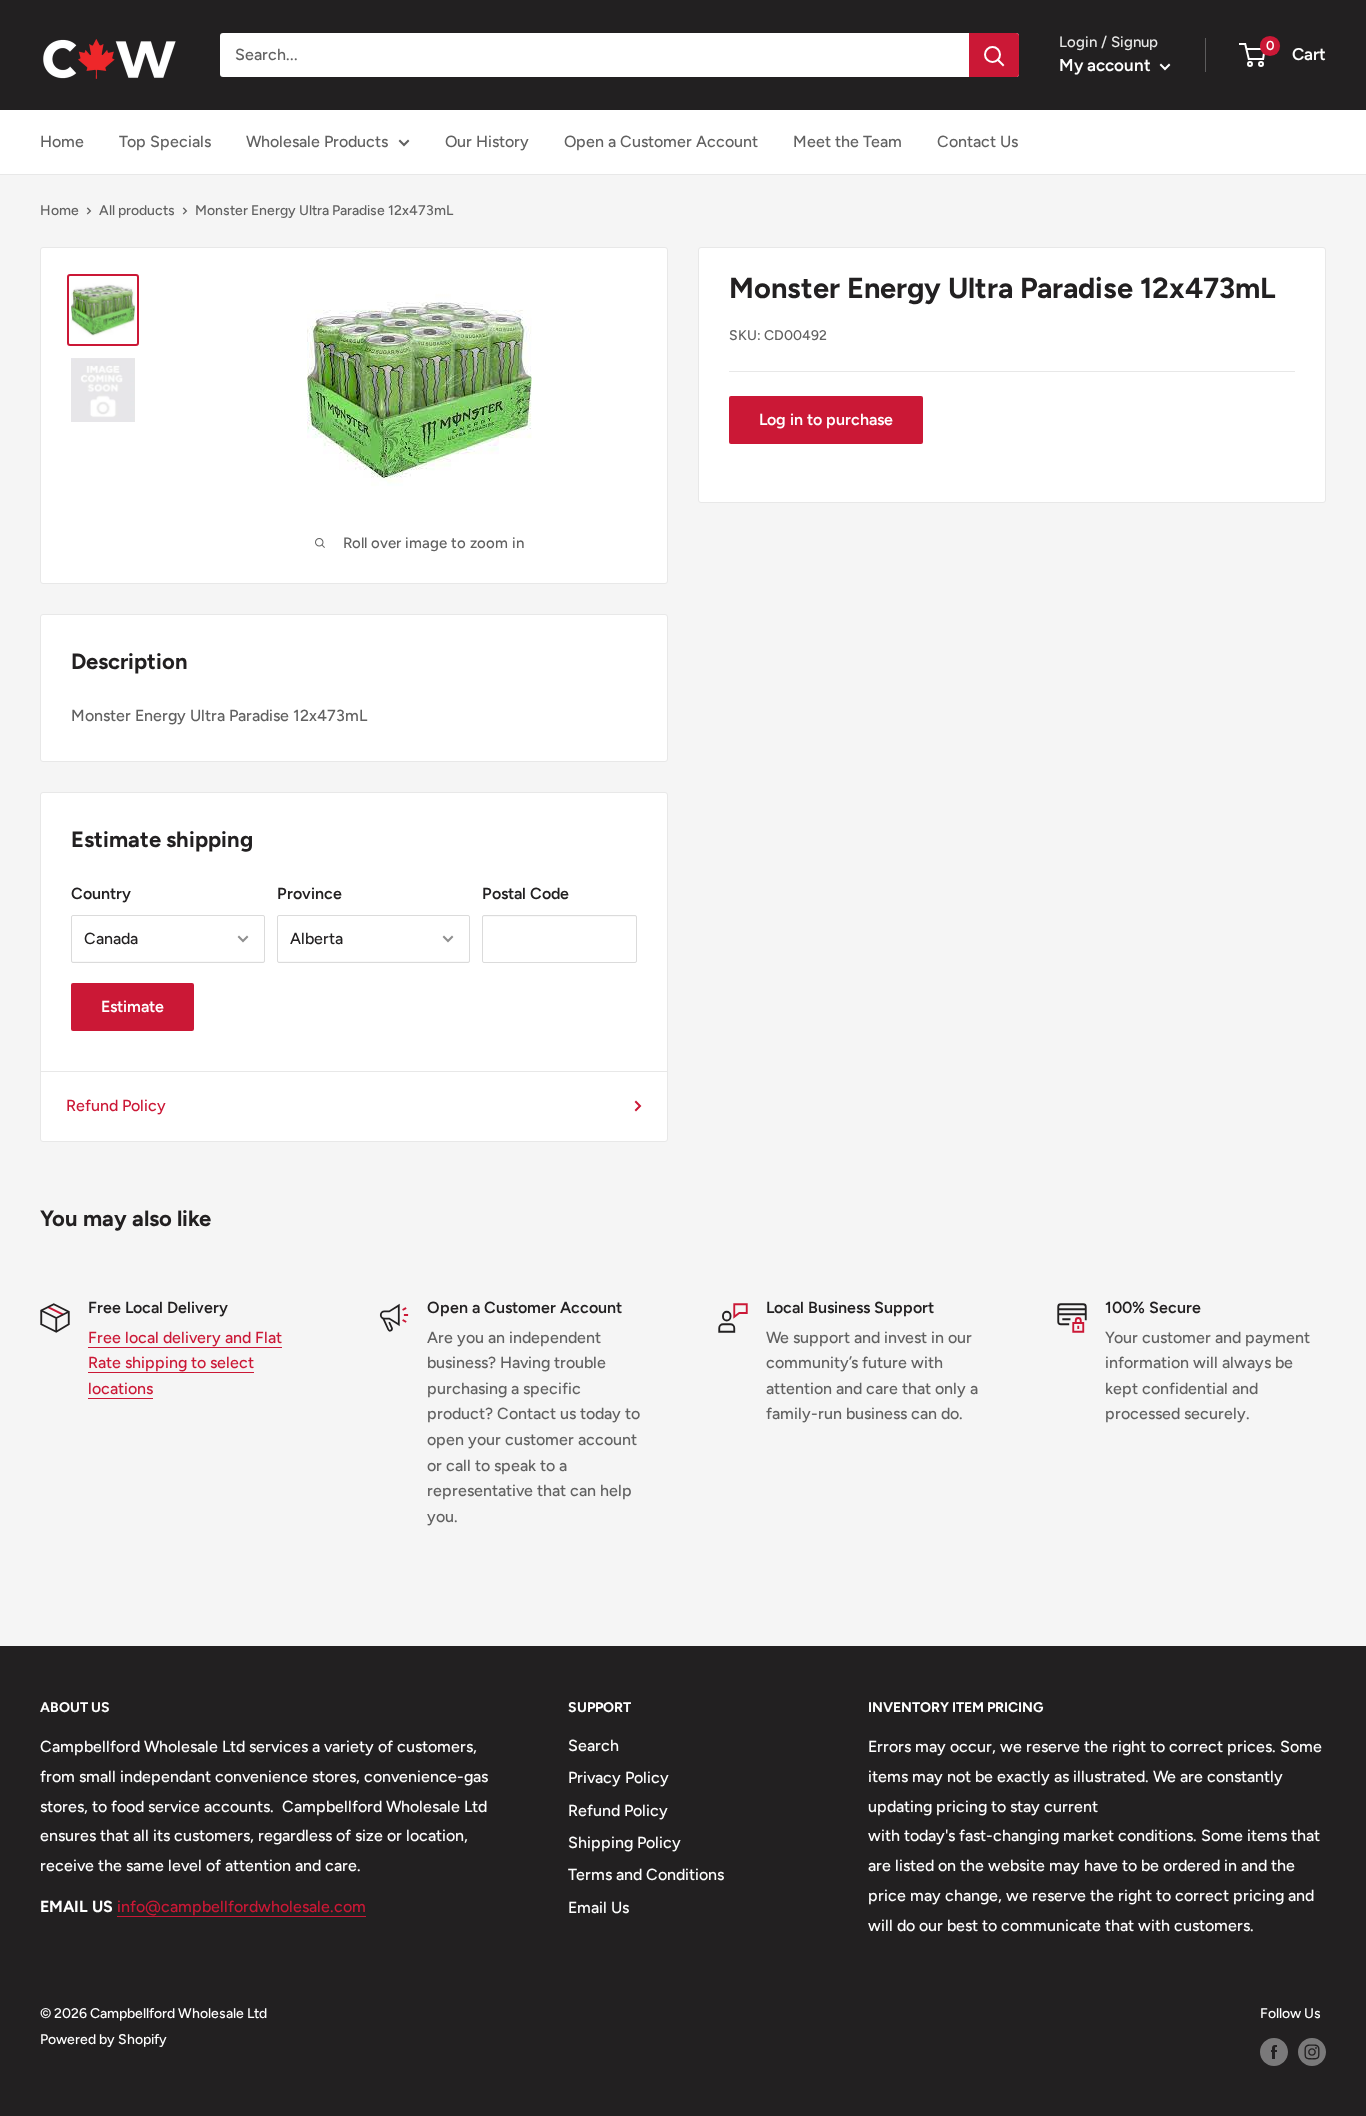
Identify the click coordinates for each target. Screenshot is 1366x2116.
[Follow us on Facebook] (1274, 2052)
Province (309, 893)
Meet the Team (847, 141)
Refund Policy (116, 1105)
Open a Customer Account (661, 141)
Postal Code (525, 893)
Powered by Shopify (103, 2039)
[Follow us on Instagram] (1312, 2052)
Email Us (598, 1907)
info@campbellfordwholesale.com (241, 1906)
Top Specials (165, 141)
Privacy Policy (618, 1777)
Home (62, 141)
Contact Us (977, 141)
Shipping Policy (624, 1842)
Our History (487, 141)
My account (1107, 65)
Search (593, 1745)
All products (137, 210)
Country (101, 893)
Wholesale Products (317, 141)
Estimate (132, 1006)
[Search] (994, 55)
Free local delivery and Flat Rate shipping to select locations (185, 1363)
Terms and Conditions (646, 1874)
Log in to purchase (826, 419)
